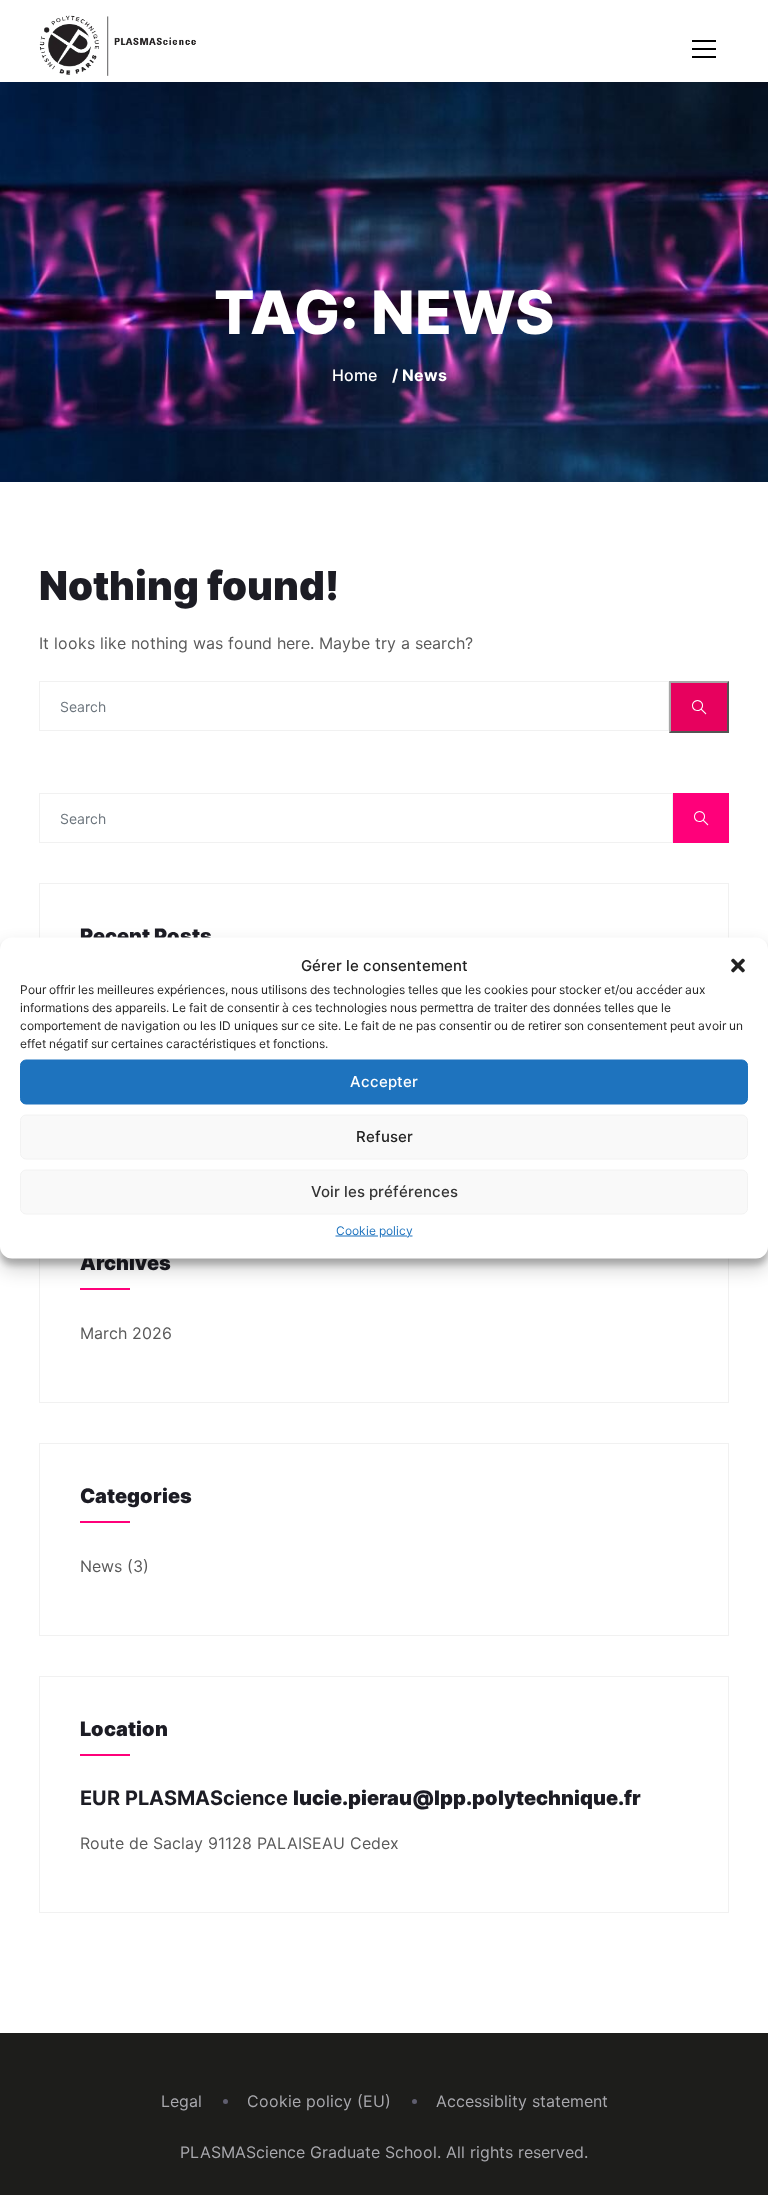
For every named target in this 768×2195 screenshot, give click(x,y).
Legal (181, 2101)
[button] (738, 965)
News (101, 1566)
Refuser (384, 1136)
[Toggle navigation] (704, 49)
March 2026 (126, 1333)
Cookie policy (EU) (319, 2101)
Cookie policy (374, 1229)
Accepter (384, 1081)
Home (354, 375)
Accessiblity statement (522, 2101)
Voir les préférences (384, 1191)
